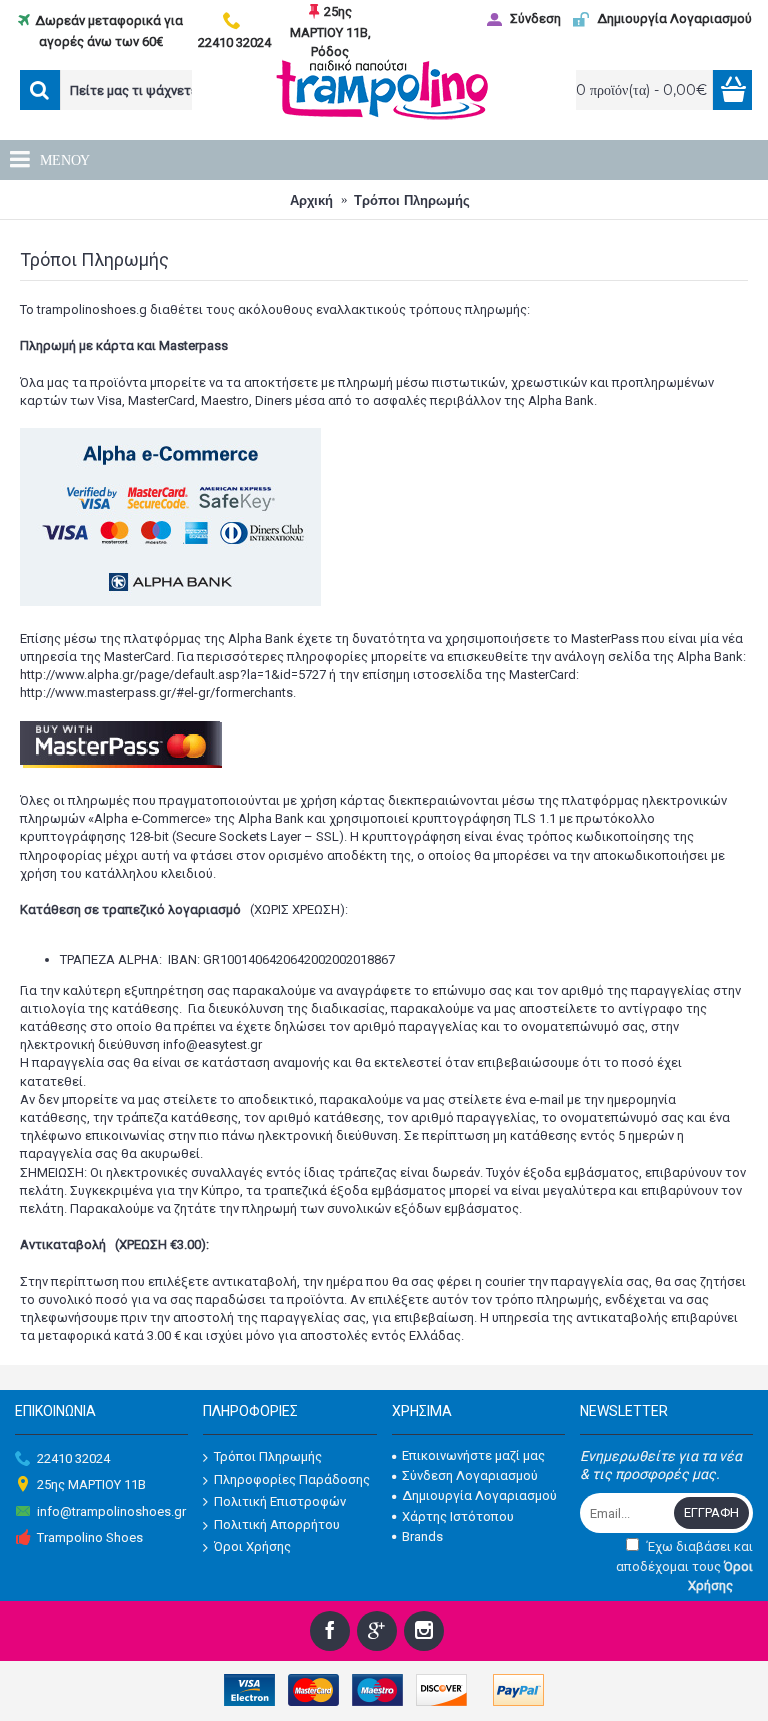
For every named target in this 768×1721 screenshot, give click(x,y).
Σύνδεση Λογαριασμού (470, 1475)
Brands (422, 1536)
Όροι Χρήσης (252, 1546)
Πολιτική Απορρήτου (277, 1524)
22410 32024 (73, 1458)
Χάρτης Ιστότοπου (458, 1516)
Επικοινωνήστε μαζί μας (473, 1455)
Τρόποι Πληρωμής (268, 1456)
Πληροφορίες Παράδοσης (292, 1478)
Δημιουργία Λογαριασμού (479, 1495)
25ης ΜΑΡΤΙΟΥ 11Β (91, 1484)
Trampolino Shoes (90, 1537)
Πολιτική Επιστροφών (280, 1501)
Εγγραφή (711, 1512)
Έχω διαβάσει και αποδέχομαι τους (684, 1566)
